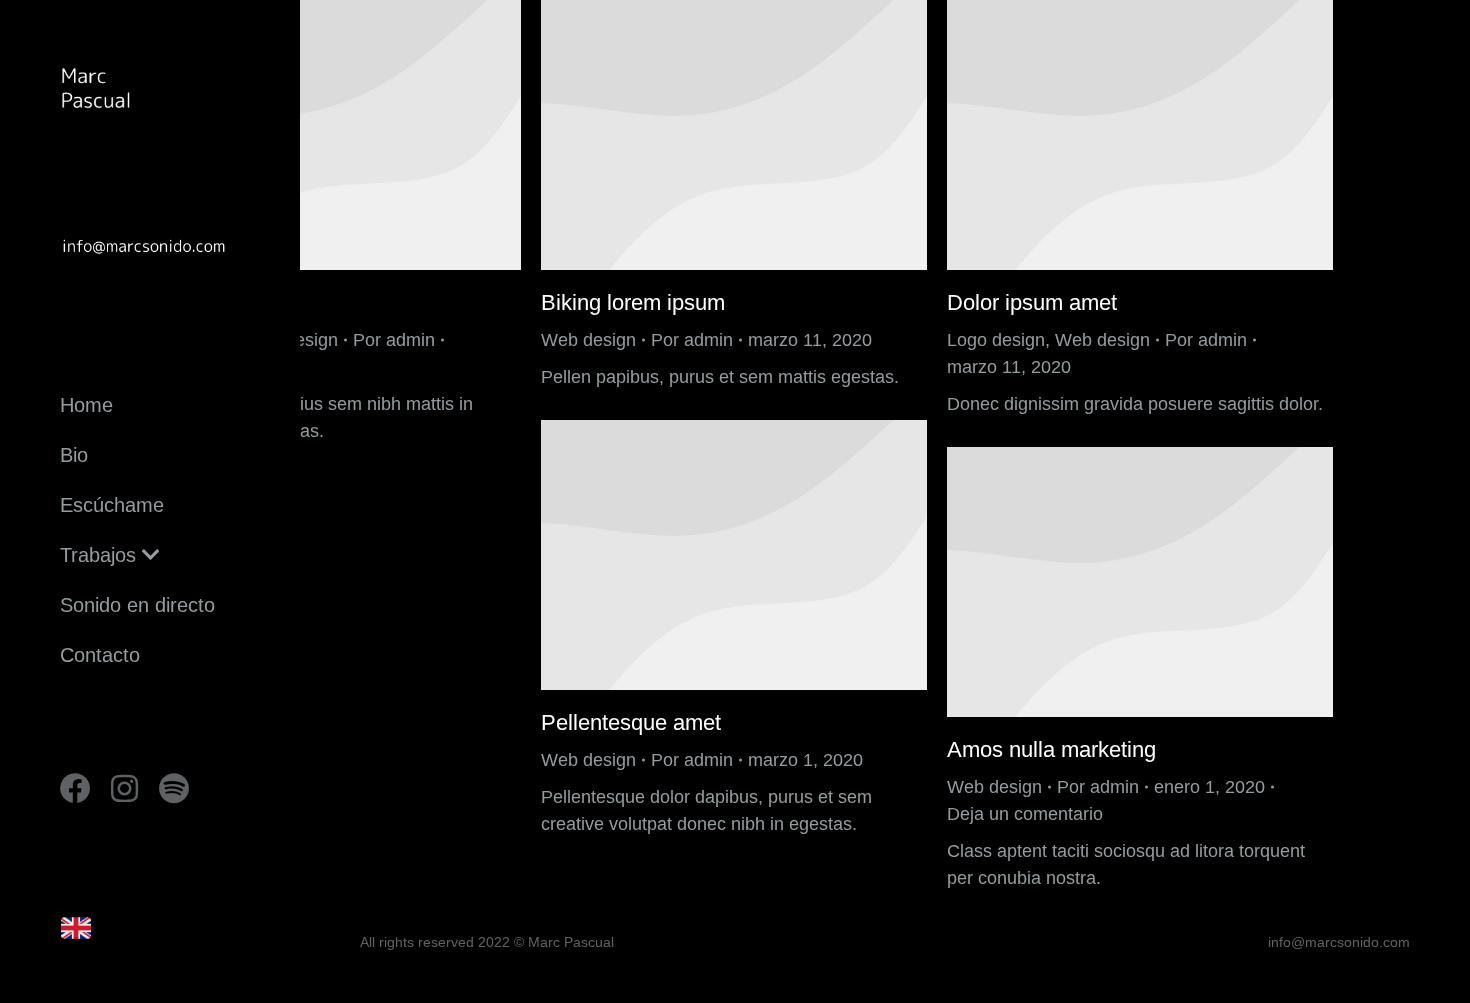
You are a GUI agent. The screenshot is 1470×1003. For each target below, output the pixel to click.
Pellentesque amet (631, 722)
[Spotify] (173, 788)
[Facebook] (75, 788)
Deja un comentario (1025, 814)
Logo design (996, 340)
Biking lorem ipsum (633, 302)
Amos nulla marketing (1051, 749)
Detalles (328, 135)
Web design (588, 340)
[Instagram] (124, 788)
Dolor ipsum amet (1032, 302)
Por (394, 340)
